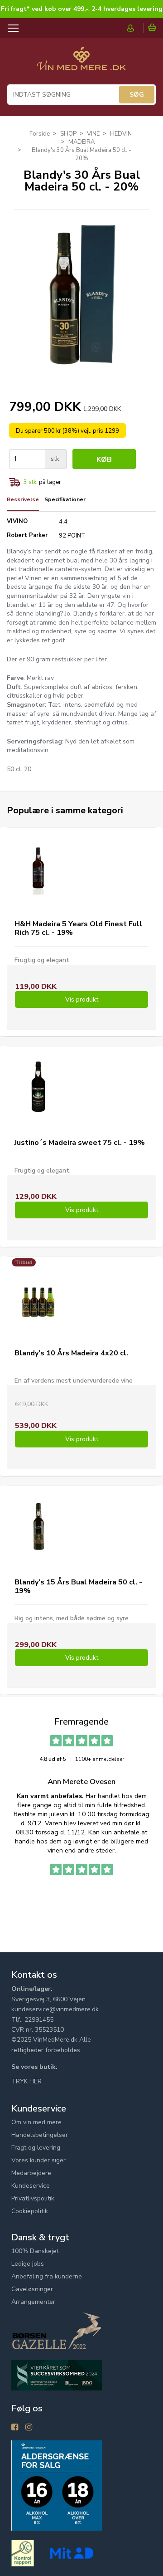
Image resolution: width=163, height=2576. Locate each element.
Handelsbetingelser (40, 2135)
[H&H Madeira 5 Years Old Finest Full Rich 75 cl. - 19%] (38, 868)
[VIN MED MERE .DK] (81, 63)
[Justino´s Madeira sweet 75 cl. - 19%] (38, 1087)
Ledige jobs (28, 2264)
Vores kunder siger (38, 2160)
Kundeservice (31, 2186)
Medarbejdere (31, 2173)
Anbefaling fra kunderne (47, 2276)
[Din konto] (135, 28)
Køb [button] (104, 459)
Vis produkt (82, 1000)
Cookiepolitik (30, 2211)
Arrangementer (33, 2302)
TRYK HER (26, 2081)
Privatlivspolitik (33, 2198)
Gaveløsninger (32, 2289)
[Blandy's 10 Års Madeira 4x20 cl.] (38, 1297)
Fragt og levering (36, 2148)
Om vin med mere (36, 2122)
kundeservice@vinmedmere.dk (55, 2009)
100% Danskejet (35, 2251)
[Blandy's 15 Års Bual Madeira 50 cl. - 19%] (38, 1526)
